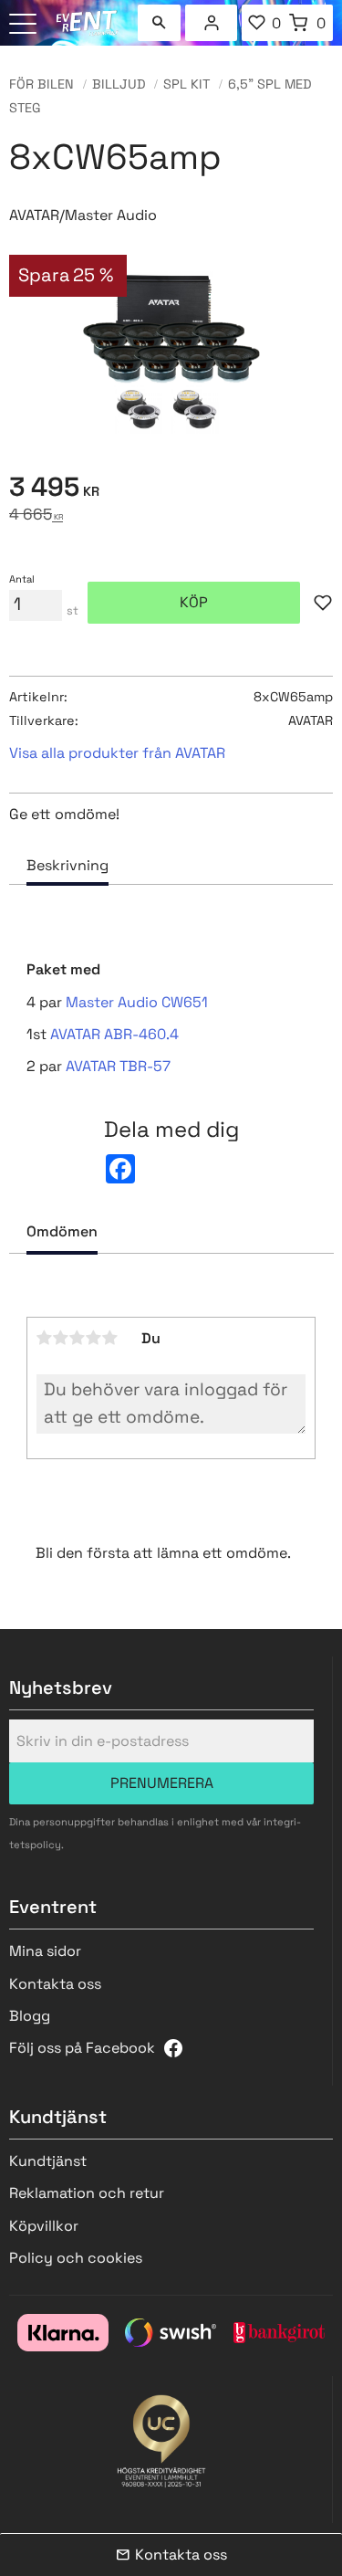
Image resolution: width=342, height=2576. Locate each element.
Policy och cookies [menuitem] (76, 2258)
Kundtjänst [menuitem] (48, 2161)
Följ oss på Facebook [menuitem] (82, 2048)
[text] (171, 490)
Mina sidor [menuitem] (212, 23)
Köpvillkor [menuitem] (44, 2226)
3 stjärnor (78, 1338)
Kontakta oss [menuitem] (55, 1984)
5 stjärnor (110, 1338)
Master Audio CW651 (137, 1002)
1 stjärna (45, 1338)
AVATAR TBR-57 (118, 1066)
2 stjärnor (61, 1338)
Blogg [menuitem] (30, 2016)
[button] (25, 25)
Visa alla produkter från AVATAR (117, 753)
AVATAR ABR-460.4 (114, 1034)
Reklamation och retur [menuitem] (87, 2193)
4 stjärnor (94, 1338)
